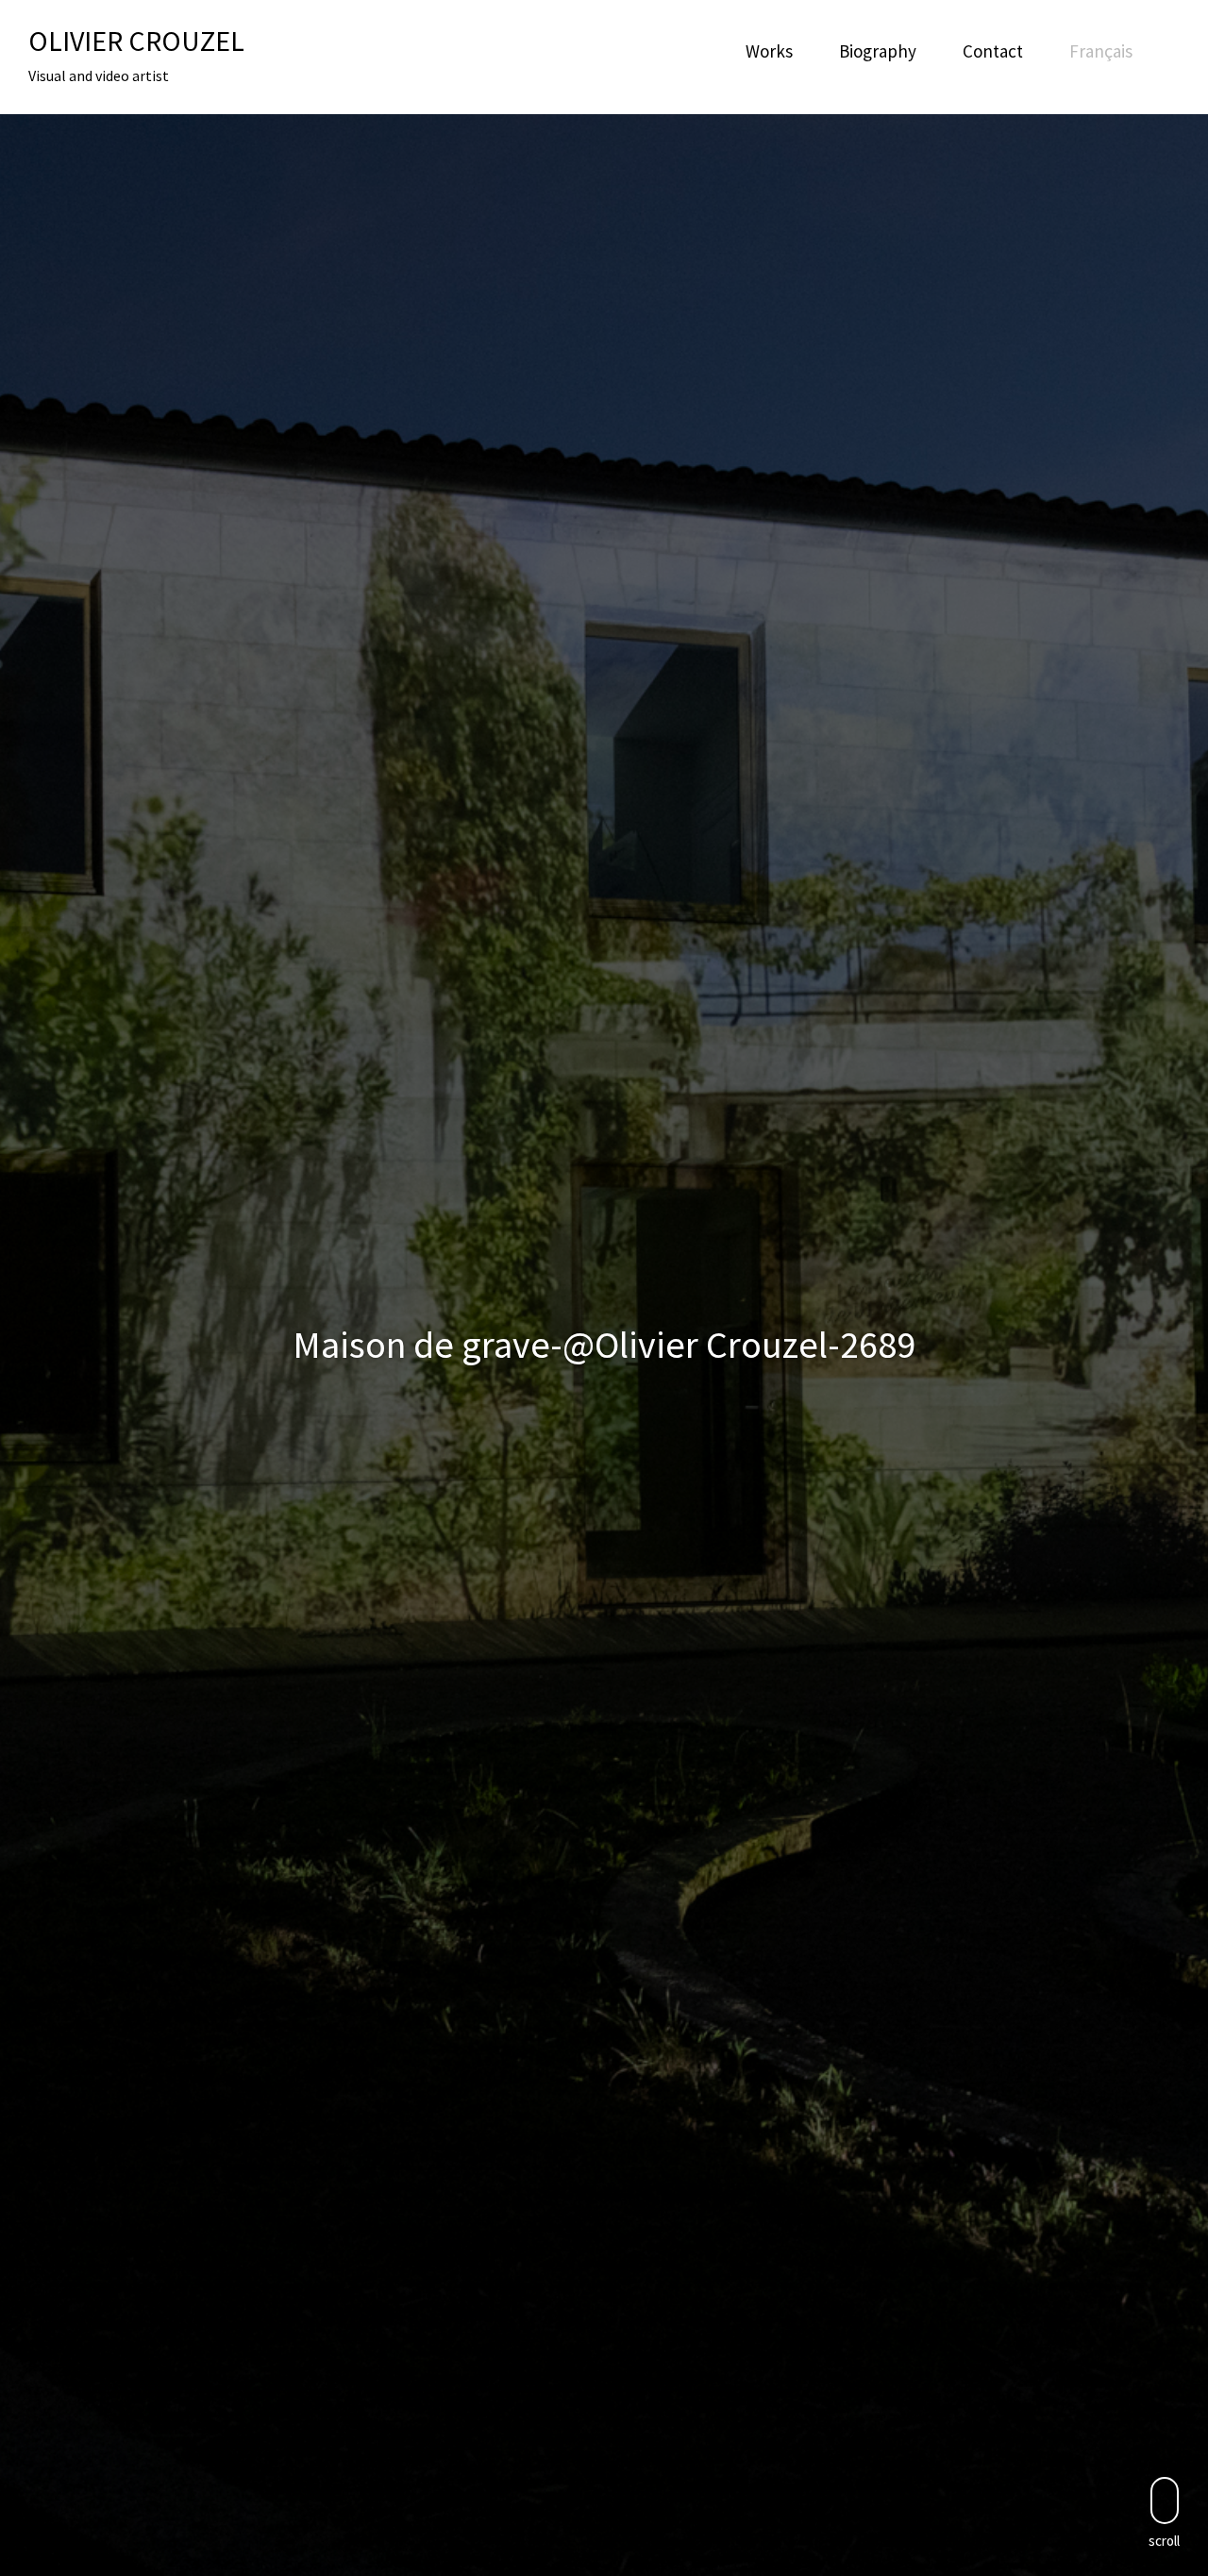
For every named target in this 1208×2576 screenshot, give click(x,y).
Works (769, 51)
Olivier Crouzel (136, 41)
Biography (878, 51)
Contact (993, 51)
